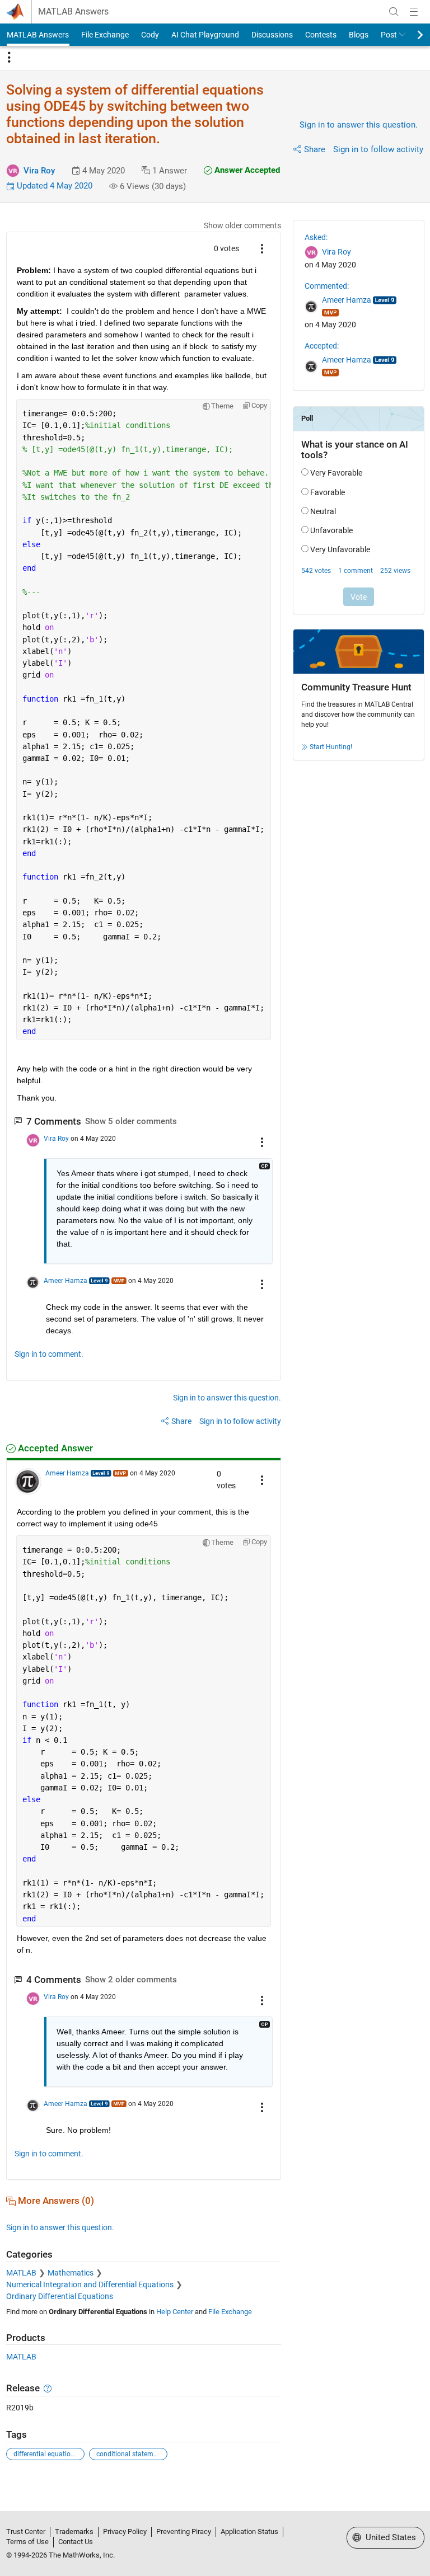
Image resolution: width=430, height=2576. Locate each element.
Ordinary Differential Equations (60, 2296)
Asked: (316, 237)
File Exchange (105, 35)
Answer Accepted (246, 170)
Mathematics (71, 2273)
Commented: (327, 286)
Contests (321, 35)
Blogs (359, 35)
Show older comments (242, 225)
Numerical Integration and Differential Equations (90, 2284)
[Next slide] (410, 35)
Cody (150, 35)
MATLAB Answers (73, 12)
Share (315, 149)
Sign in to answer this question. (359, 125)
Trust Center (26, 2532)
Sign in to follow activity (378, 149)
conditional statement (130, 2454)
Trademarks (74, 2532)
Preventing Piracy (184, 2532)
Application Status (249, 2532)
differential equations (46, 2454)
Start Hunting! (331, 747)
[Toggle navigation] (9, 58)
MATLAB (21, 2273)
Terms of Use (27, 2542)
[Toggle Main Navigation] (414, 12)
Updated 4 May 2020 (53, 186)
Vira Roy (39, 171)
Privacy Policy (125, 2532)
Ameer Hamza (66, 1281)
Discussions (272, 35)
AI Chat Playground (205, 35)
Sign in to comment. (49, 1354)
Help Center (175, 2312)
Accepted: (322, 346)
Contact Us (76, 2542)
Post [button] (389, 35)
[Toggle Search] (394, 12)
